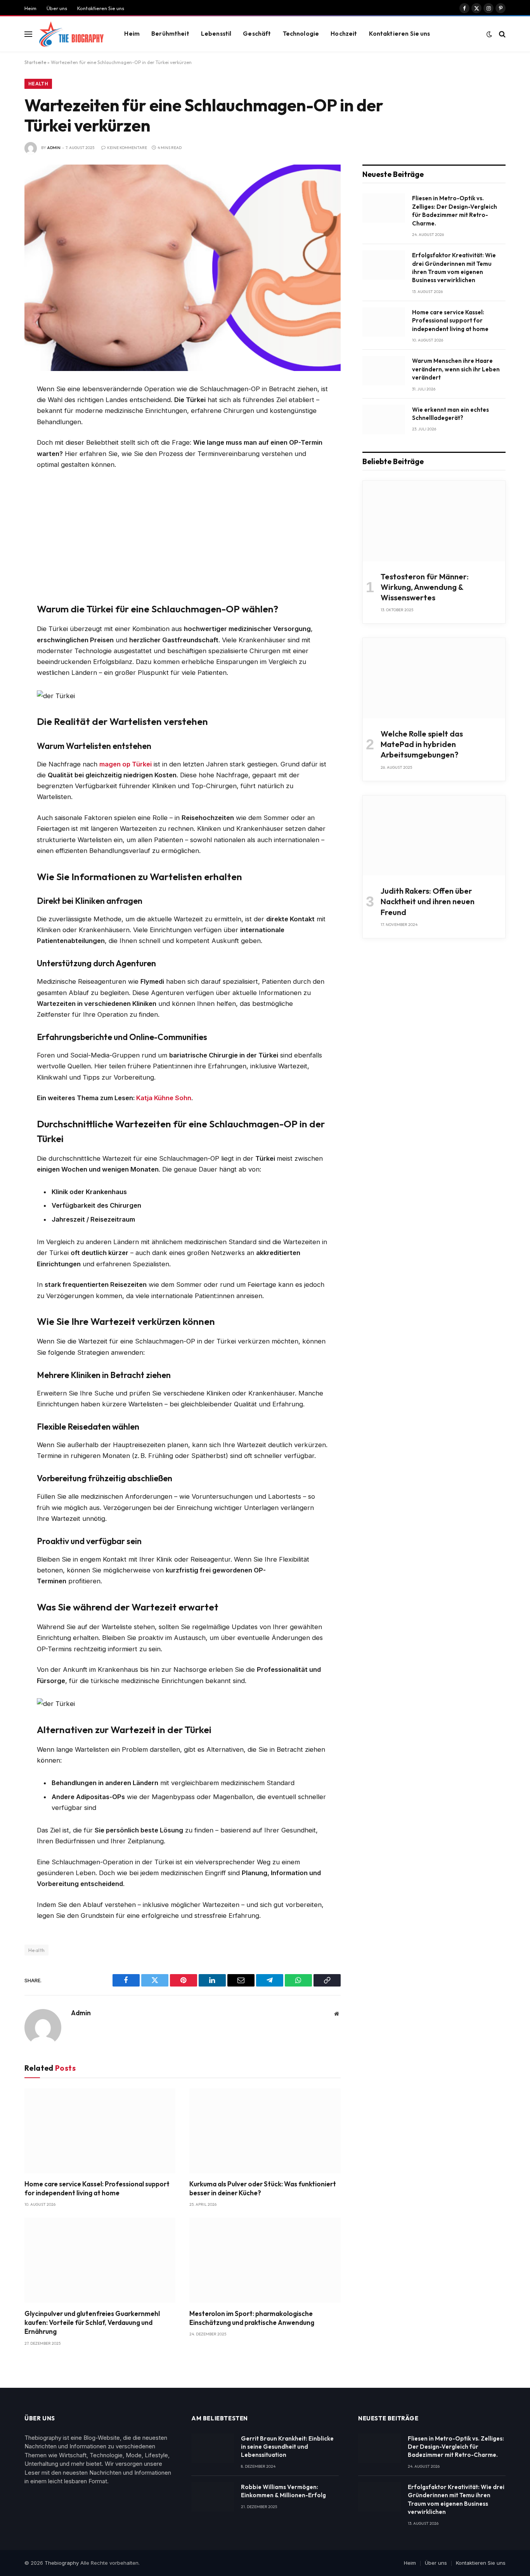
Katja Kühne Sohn (164, 1098)
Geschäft (257, 34)
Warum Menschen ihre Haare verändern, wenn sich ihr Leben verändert (456, 369)
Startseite (35, 62)
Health (38, 84)
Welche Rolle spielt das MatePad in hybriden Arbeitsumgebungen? (422, 744)
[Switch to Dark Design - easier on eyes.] (489, 34)
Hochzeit (344, 34)
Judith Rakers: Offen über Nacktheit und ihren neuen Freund (428, 901)
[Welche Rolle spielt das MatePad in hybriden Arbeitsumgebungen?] (434, 678)
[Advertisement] (183, 534)
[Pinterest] (13, 463)
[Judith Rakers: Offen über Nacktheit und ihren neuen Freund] (434, 836)
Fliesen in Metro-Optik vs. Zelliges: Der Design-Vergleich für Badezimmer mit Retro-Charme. (455, 211)
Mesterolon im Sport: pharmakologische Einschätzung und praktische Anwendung (252, 2318)
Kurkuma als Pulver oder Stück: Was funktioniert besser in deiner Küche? (263, 2188)
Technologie (301, 34)
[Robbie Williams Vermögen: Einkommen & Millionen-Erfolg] (213, 2497)
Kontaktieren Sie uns (101, 8)
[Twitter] (13, 428)
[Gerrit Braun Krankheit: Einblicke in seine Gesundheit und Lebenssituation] (213, 2448)
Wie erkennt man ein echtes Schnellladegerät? (450, 414)
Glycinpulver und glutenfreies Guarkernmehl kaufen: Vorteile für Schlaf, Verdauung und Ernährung (92, 2322)
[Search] (501, 34)
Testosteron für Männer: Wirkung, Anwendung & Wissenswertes (425, 587)
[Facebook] (13, 410)
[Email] (13, 480)
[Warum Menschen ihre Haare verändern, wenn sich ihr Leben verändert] (384, 371)
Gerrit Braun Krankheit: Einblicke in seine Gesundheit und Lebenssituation (287, 2447)
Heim (30, 8)
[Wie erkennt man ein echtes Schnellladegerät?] (384, 420)
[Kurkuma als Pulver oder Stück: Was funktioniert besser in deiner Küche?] (265, 2131)
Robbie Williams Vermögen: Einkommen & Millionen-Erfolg (283, 2491)
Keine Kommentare (127, 148)
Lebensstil (216, 34)
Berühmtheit (170, 34)
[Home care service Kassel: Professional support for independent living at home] (100, 2131)
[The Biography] (71, 34)
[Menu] (28, 34)
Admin (54, 148)
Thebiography (62, 2563)
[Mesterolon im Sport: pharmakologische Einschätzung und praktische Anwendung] (265, 2260)
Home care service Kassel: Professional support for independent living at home (97, 2188)
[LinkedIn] (13, 445)
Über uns (57, 8)
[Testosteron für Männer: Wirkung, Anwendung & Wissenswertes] (434, 521)
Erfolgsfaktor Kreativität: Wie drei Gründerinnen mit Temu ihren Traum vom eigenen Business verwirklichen (454, 268)
